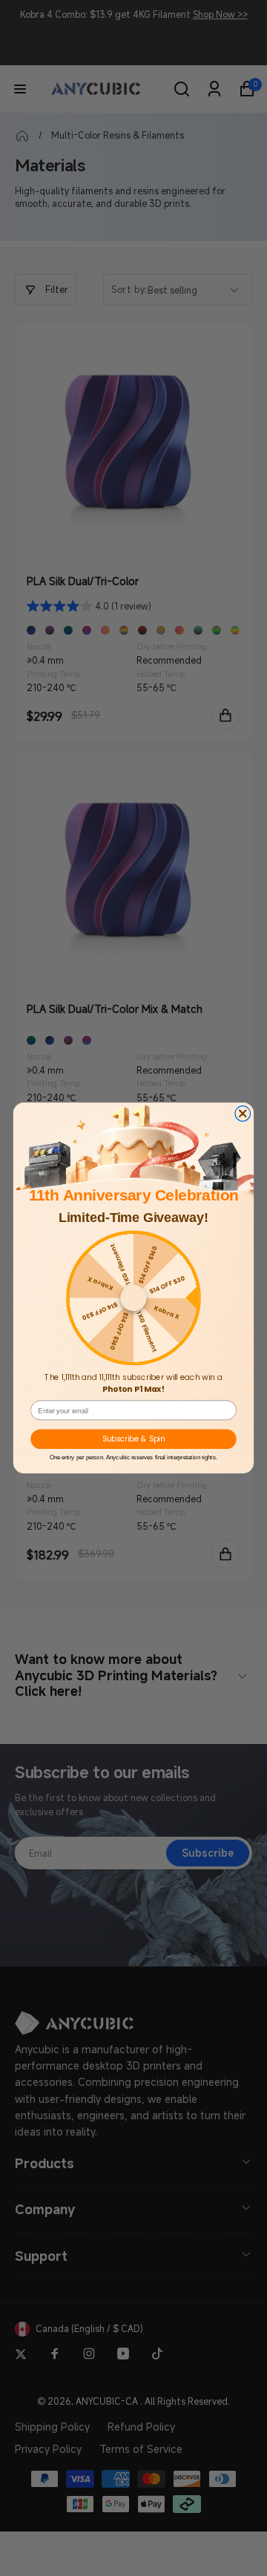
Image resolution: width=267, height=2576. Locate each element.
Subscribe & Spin (133, 1439)
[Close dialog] (243, 1114)
